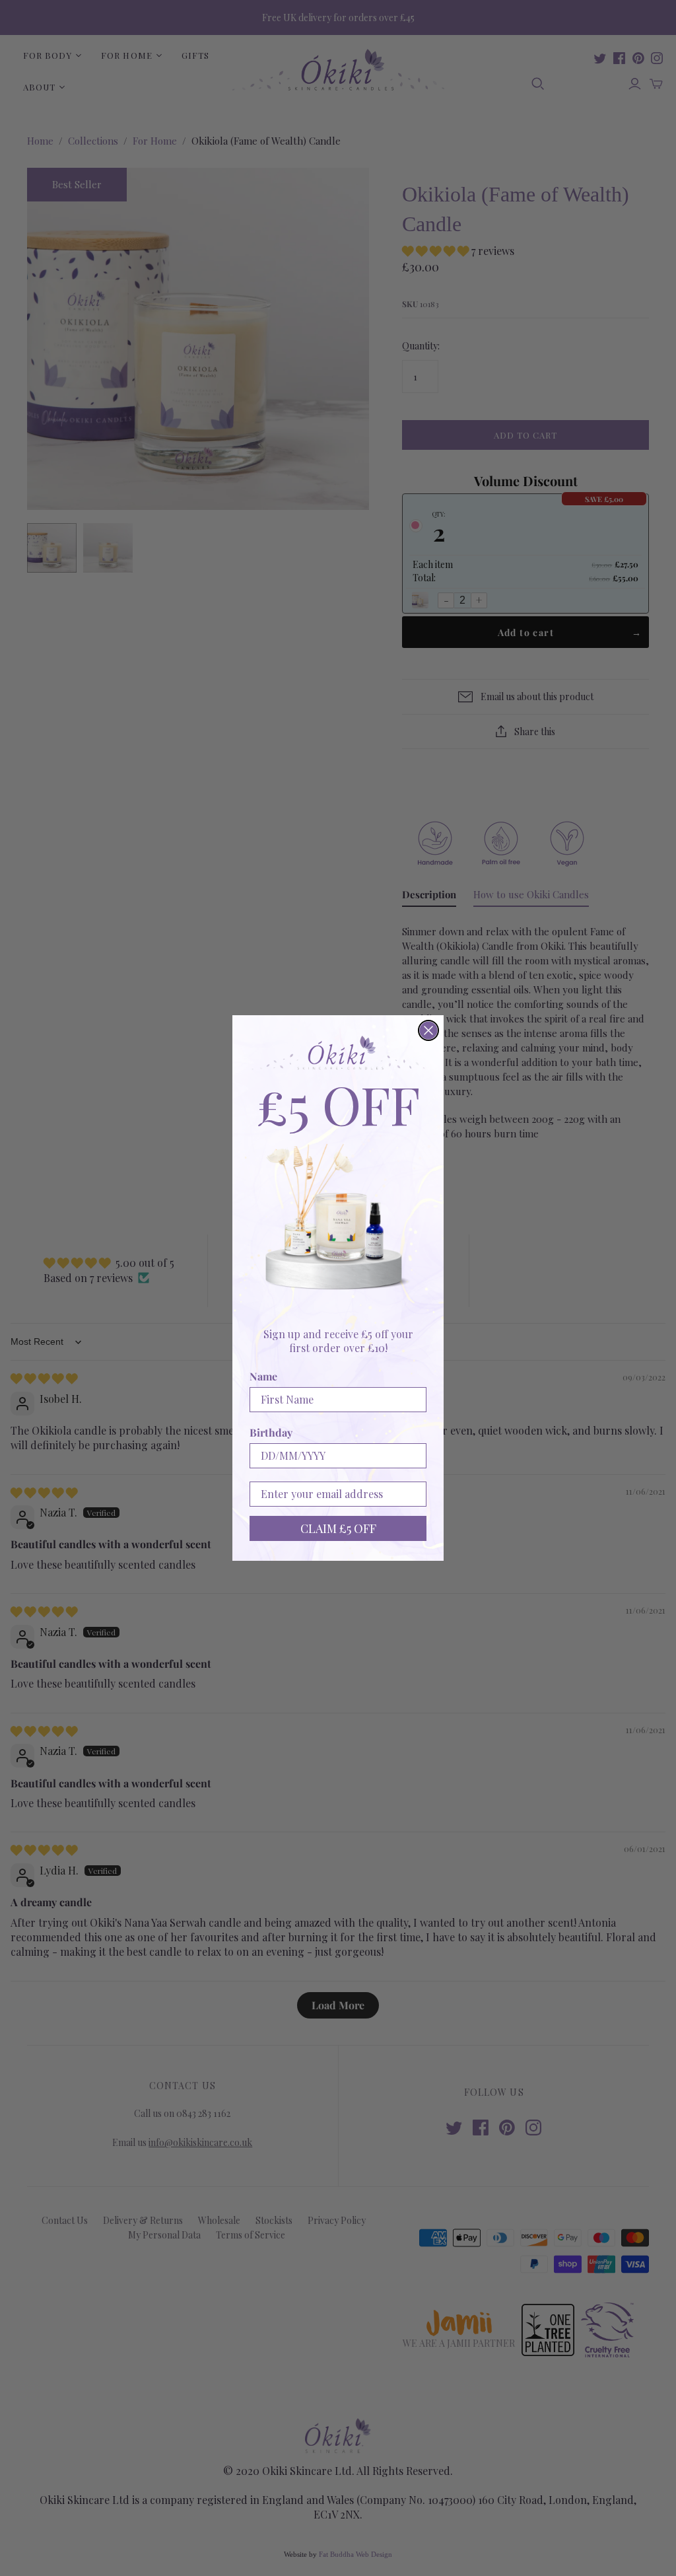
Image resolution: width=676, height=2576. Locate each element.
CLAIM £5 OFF (338, 1528)
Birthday (271, 1432)
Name (263, 1376)
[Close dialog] (428, 1030)
